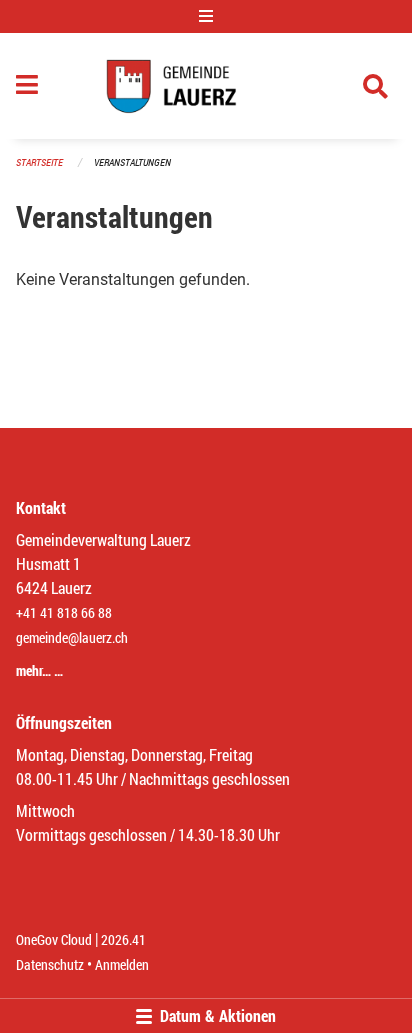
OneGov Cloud (54, 939)
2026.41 (123, 939)
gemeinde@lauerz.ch (72, 637)
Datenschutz (50, 964)
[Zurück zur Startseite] (205, 86)
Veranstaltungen (132, 162)
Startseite (39, 162)
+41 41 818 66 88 (64, 612)
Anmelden (122, 964)
